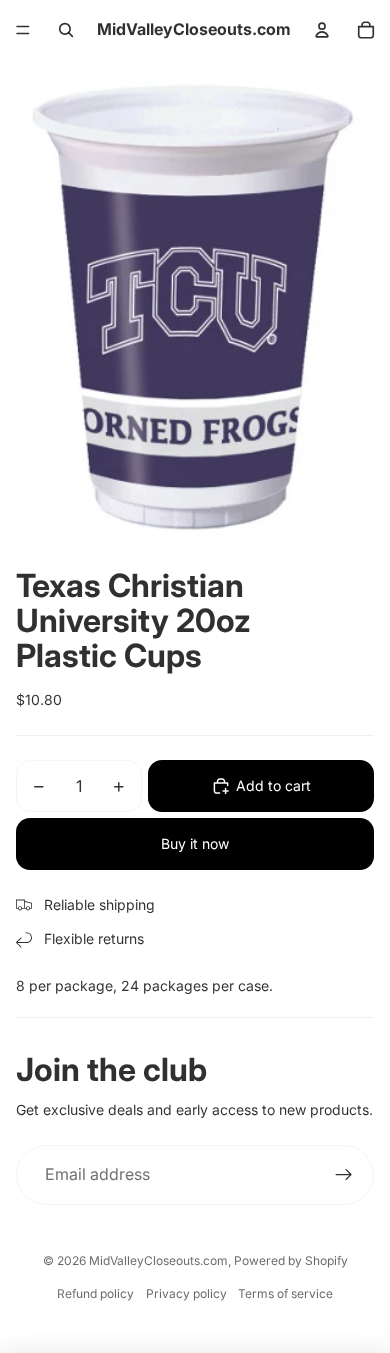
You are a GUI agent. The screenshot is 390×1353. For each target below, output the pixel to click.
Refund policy (95, 1293)
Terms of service (285, 1293)
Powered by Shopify (291, 1260)
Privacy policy (186, 1293)
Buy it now (195, 843)
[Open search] (66, 30)
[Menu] (23, 30)
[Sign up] (344, 1175)
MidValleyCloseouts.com (158, 1260)
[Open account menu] (322, 30)
